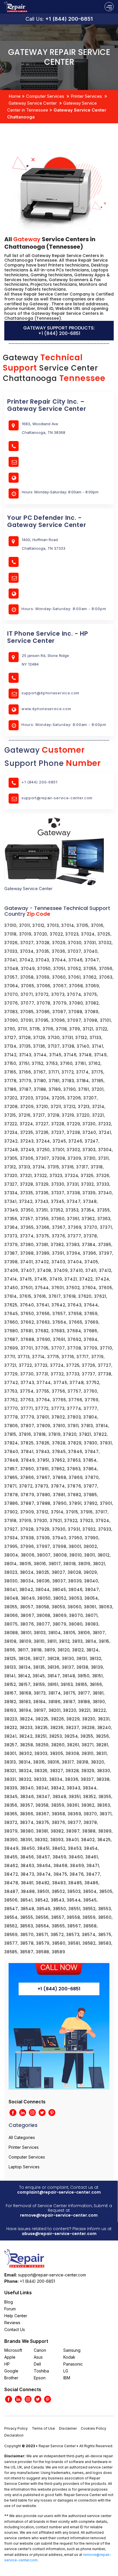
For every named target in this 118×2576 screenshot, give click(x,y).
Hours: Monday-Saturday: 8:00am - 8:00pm (64, 609)
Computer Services (45, 96)
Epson (40, 2378)
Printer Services (86, 96)
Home (15, 96)
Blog (9, 2302)
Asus (38, 2357)
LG (66, 2371)
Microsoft (13, 2350)
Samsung (72, 2350)
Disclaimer (68, 2428)
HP (7, 2364)
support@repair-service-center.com (57, 798)
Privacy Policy (16, 2428)
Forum (10, 2309)
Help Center (16, 2316)
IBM (67, 2378)
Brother (11, 2378)
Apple (10, 2357)
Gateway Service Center (33, 103)
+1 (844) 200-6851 (69, 19)
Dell (37, 2364)
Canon (40, 2350)
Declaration (14, 2435)
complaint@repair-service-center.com (59, 2192)
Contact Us (15, 2329)
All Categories (22, 2137)
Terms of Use (43, 2428)
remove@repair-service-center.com (59, 2215)
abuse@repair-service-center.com (59, 2234)
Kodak (69, 2357)
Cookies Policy (94, 2428)
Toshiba (41, 2371)
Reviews (12, 2323)
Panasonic (73, 2364)
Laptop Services (24, 2167)
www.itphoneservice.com (46, 709)
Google (11, 2371)
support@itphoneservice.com (50, 693)
